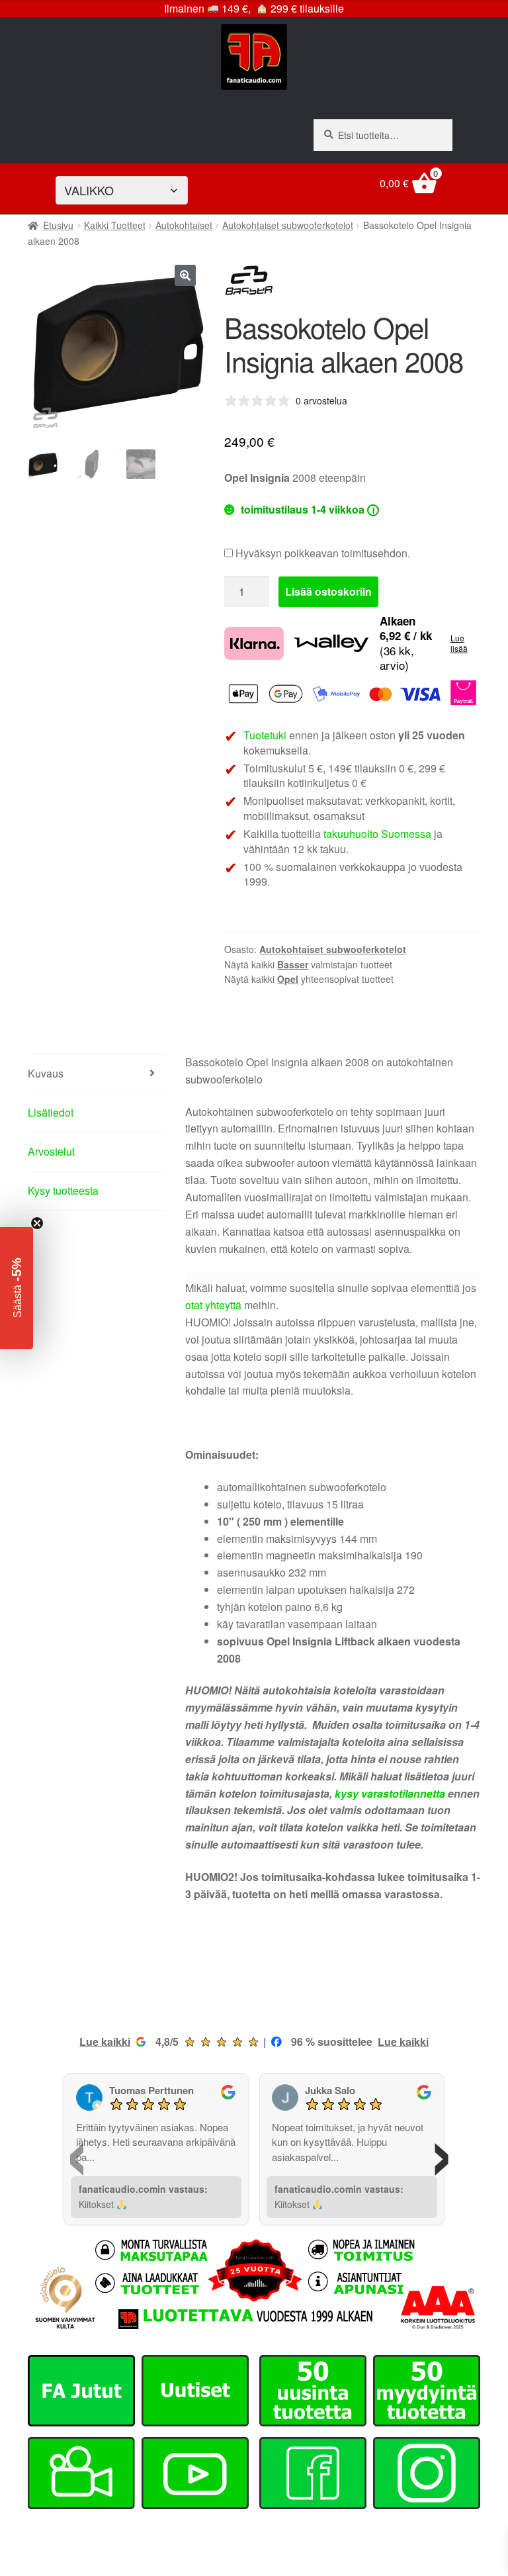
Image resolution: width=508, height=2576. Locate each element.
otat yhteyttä (213, 1305)
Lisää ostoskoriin (328, 591)
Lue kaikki (105, 2042)
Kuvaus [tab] (46, 1073)
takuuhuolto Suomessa (377, 834)
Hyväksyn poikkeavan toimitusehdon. (321, 553)
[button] (185, 275)
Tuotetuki (265, 735)
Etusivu (58, 225)
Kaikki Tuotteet (115, 225)
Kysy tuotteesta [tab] (63, 1190)
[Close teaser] (37, 1223)
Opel (288, 979)
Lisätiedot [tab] (51, 1112)
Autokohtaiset (184, 225)
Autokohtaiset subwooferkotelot (288, 225)
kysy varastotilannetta (390, 1793)
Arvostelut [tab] (51, 1151)
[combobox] (383, 135)
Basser (293, 964)
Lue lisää (459, 643)
